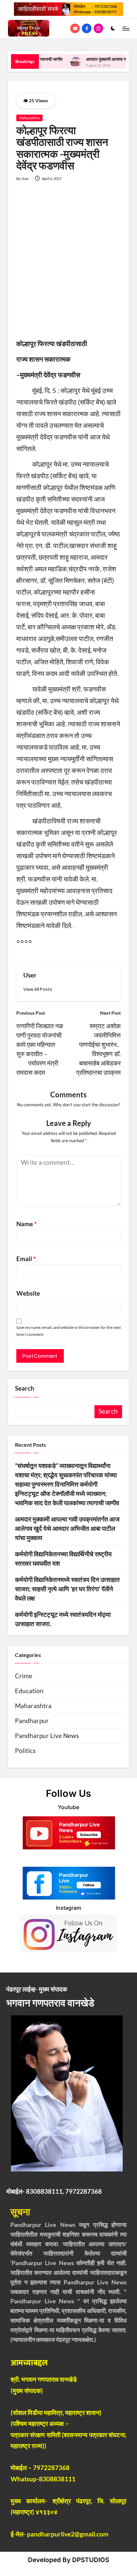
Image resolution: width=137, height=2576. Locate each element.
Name (27, 1224)
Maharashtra (29, 118)
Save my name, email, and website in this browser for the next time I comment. (68, 1331)
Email (26, 1259)
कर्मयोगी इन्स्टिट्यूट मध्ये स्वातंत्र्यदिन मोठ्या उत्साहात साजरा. (63, 1619)
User (30, 975)
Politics (25, 1751)
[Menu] (126, 28)
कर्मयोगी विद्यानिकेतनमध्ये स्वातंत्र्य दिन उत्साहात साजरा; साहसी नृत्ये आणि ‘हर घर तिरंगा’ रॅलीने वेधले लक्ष (67, 1589)
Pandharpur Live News (47, 1736)
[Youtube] (76, 28)
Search (25, 1388)
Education (29, 1691)
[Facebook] (88, 28)
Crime (24, 1676)
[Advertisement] (68, 265)
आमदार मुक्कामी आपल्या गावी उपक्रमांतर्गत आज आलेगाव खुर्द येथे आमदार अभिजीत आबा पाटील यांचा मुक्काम (67, 1528)
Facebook (69, 1858)
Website (28, 1293)
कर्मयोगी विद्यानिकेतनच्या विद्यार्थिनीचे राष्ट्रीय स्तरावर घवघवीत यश (63, 1559)
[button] (38, 989)
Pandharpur (32, 1721)
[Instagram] (100, 28)
